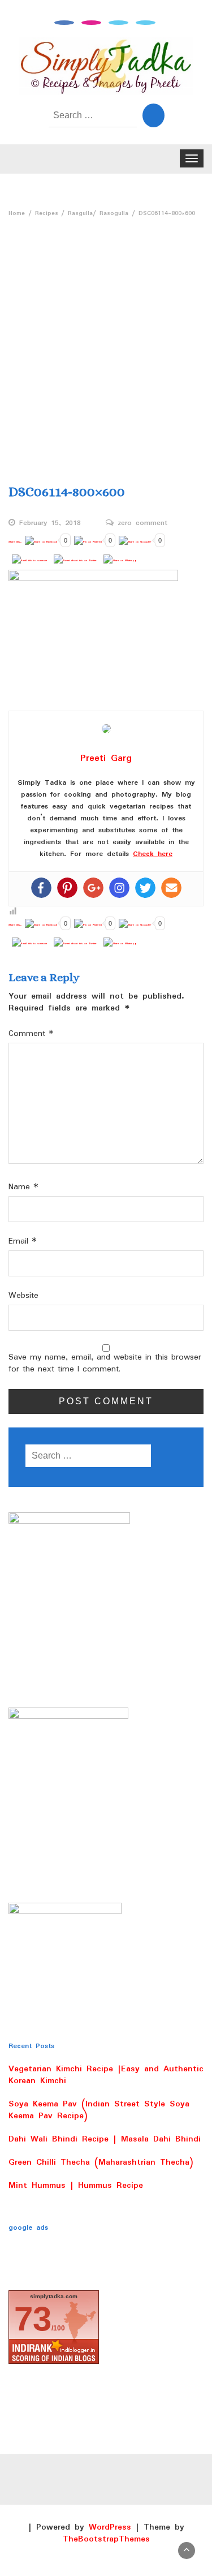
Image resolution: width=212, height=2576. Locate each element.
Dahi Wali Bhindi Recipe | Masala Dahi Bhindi (105, 2139)
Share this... (15, 542)
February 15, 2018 (50, 523)
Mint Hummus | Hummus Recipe (76, 2186)
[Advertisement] (106, 334)
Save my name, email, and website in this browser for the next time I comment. (105, 1364)
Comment (31, 1034)
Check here (153, 854)
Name (23, 1187)
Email (23, 1242)
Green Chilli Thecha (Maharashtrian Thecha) (101, 2162)
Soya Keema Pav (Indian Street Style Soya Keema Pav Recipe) (99, 2110)
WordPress (110, 2527)
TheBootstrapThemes (106, 2539)
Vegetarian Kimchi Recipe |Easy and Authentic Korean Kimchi (106, 2075)
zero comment (142, 523)
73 (33, 2319)
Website (23, 1296)
